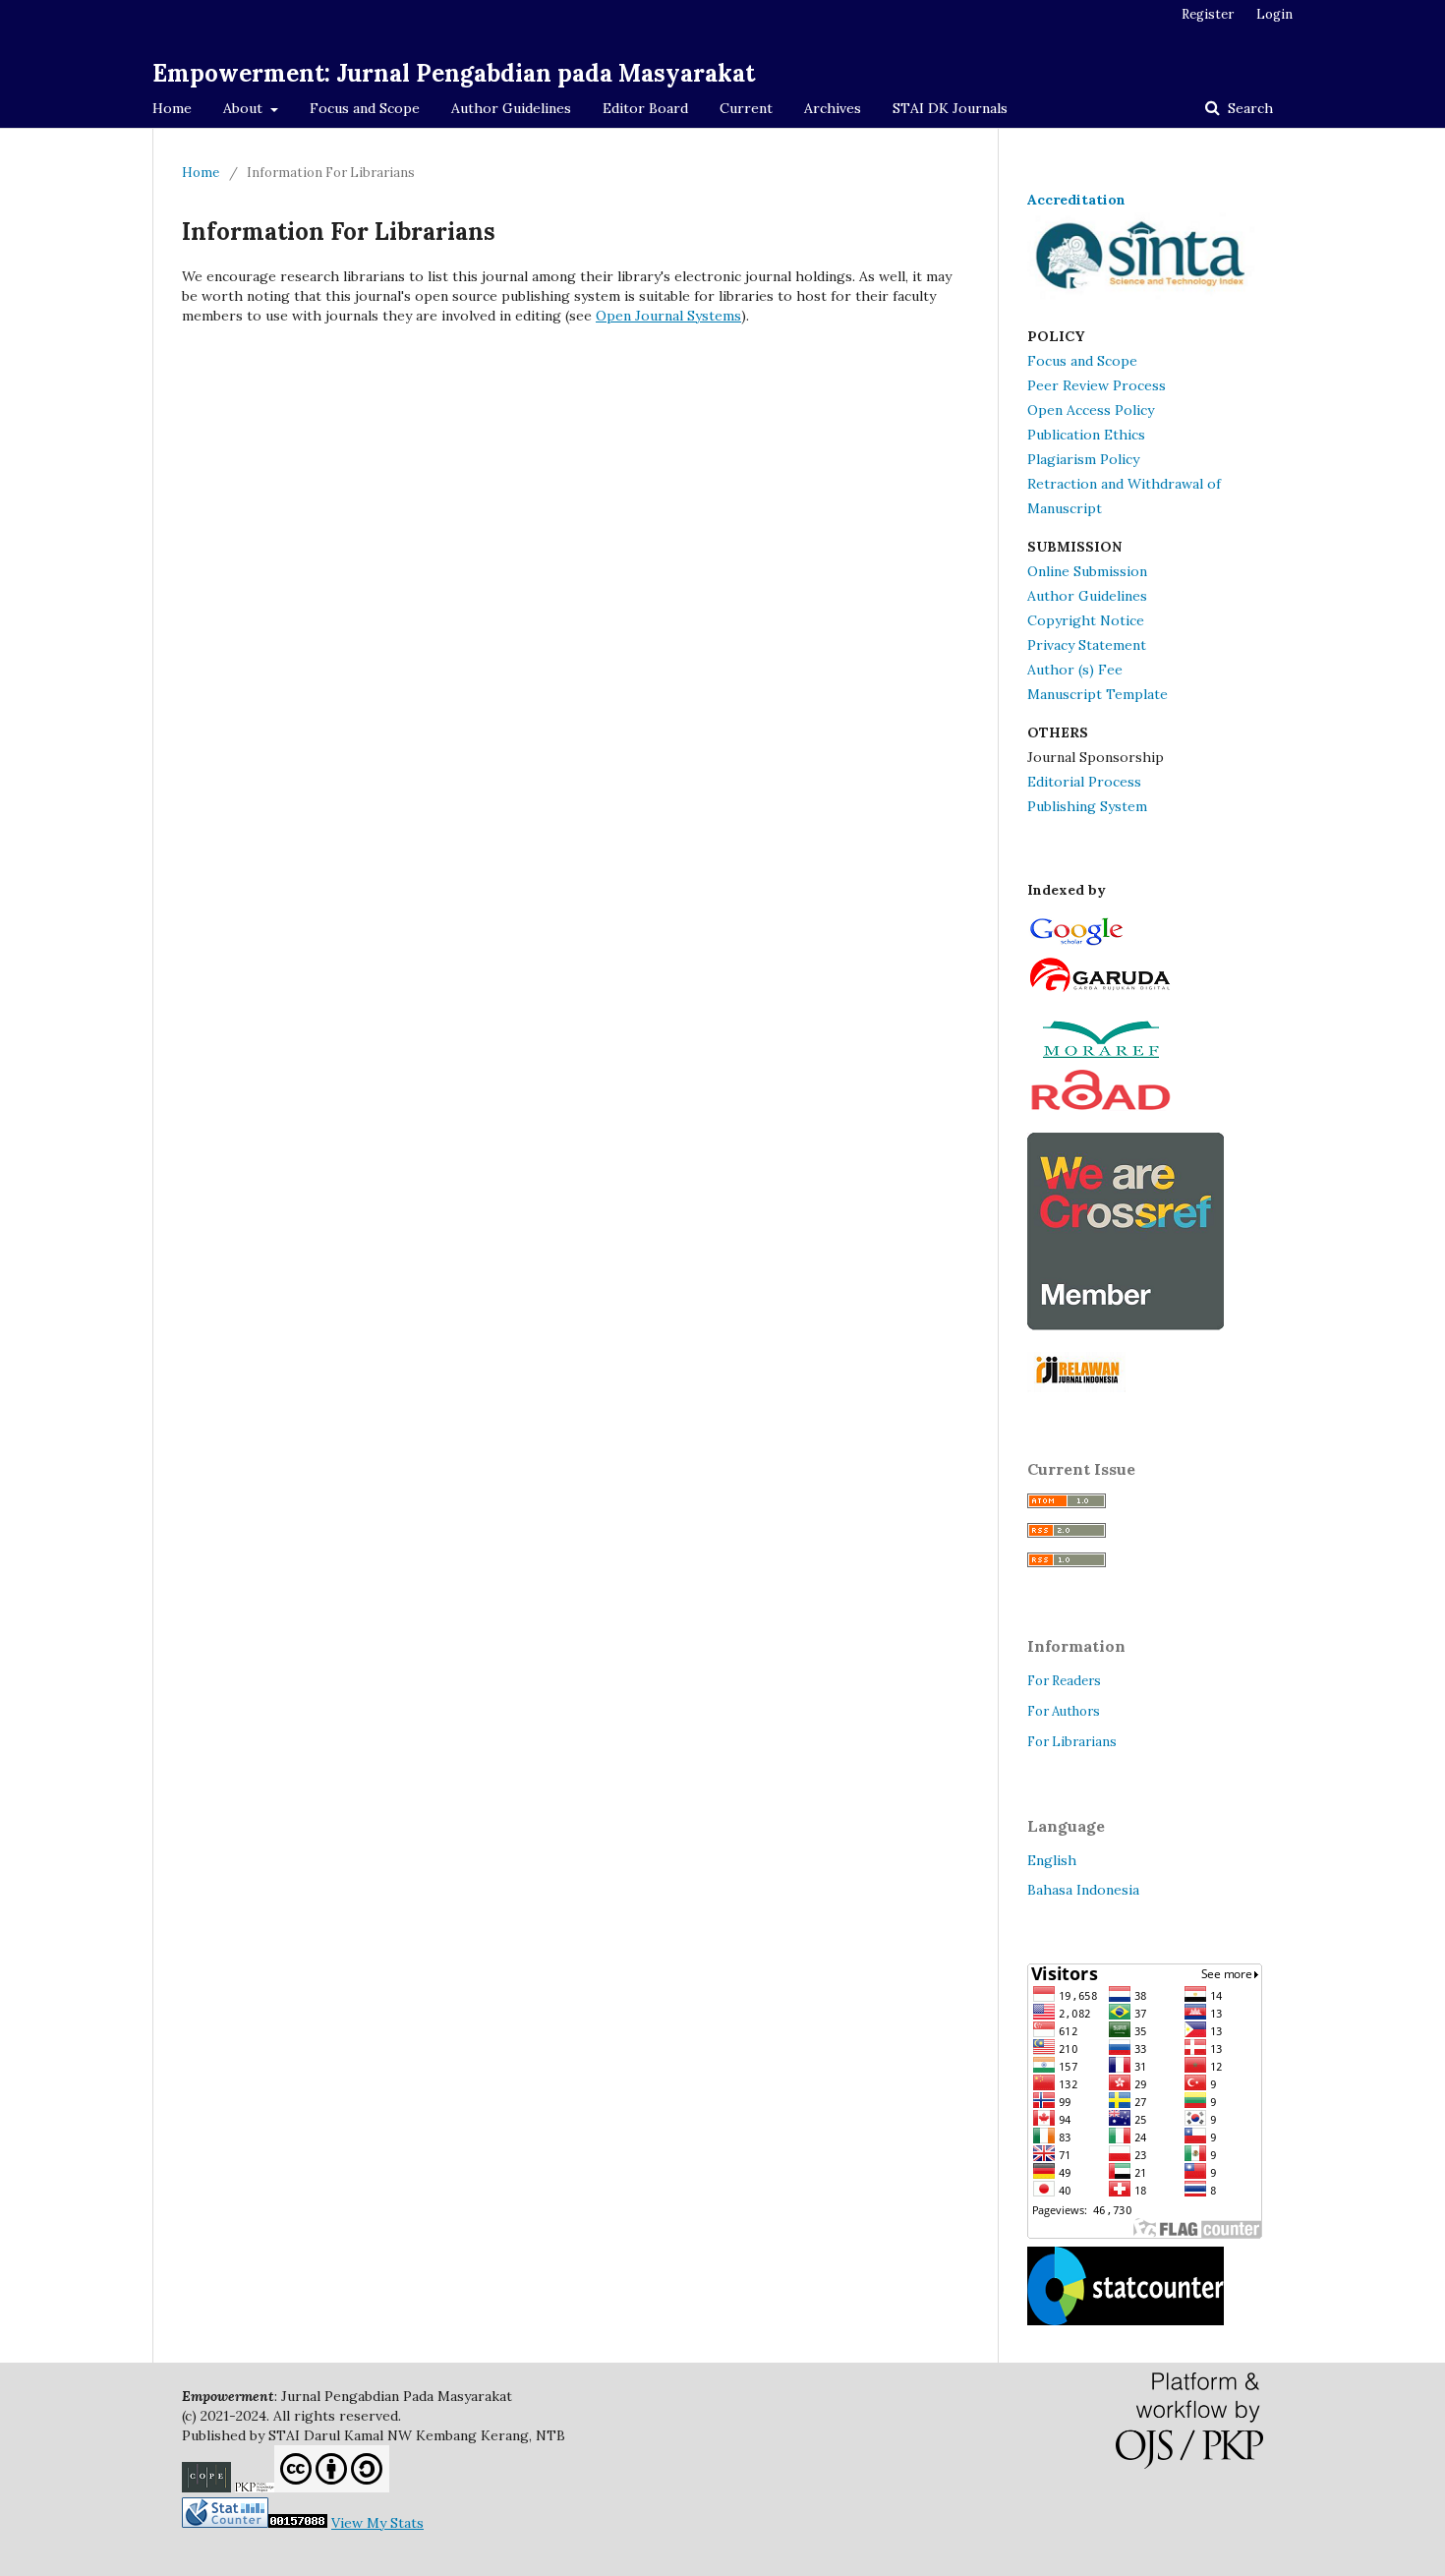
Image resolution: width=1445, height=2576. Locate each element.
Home (172, 108)
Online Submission (1087, 571)
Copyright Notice (1086, 620)
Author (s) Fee (1075, 670)
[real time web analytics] (255, 2523)
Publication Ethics (1086, 435)
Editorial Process (1084, 782)
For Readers (1064, 1681)
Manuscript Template (1098, 694)
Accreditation (1076, 200)
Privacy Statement (1087, 645)
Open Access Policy (1091, 410)
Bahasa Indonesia (1083, 1890)
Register (1208, 14)
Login (1274, 14)
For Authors (1064, 1711)
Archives (833, 108)
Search (1248, 108)
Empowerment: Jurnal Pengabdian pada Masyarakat (454, 73)
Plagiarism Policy (1083, 459)
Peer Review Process (1097, 385)
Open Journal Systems (668, 316)
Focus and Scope (365, 108)
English (1052, 1860)
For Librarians (1072, 1742)
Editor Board (645, 108)
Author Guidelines (511, 108)
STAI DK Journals (950, 108)
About (245, 108)
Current (746, 108)
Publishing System (1087, 806)
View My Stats (377, 2523)
